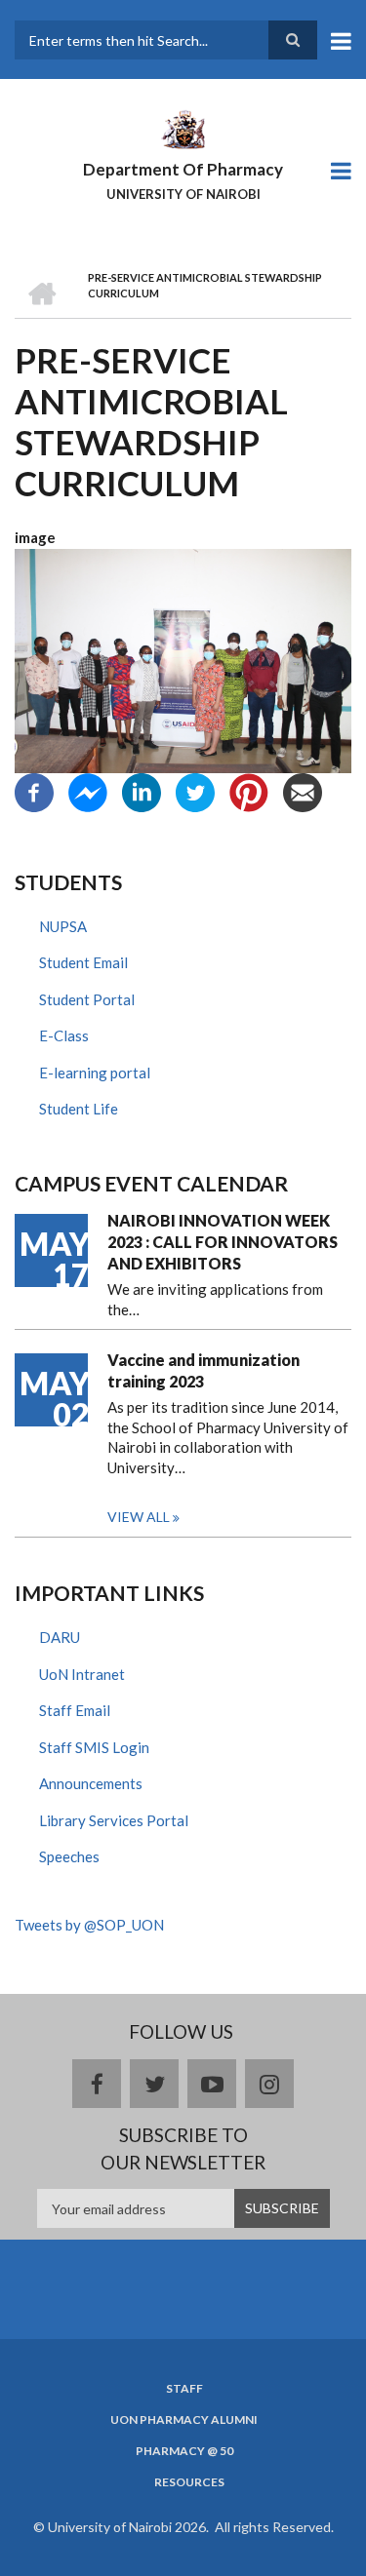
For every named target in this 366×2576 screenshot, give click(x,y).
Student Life (79, 1109)
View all (139, 1517)
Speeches (69, 1856)
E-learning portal (95, 1073)
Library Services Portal (114, 1820)
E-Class (64, 1035)
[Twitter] (195, 790)
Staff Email (75, 1710)
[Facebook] (34, 790)
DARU (60, 1637)
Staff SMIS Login (94, 1747)
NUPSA (63, 926)
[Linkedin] (142, 790)
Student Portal (87, 999)
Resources (189, 2482)
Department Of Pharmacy (183, 169)
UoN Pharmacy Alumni (184, 2420)
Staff (184, 2389)
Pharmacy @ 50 (184, 2451)
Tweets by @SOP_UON (89, 1925)
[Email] (303, 790)
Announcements (91, 1783)
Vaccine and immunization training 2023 (203, 1370)
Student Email (83, 962)
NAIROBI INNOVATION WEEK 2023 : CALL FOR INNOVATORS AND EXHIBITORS (223, 1242)
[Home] (183, 128)
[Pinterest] (249, 790)
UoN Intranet (82, 1674)
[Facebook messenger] (88, 790)
